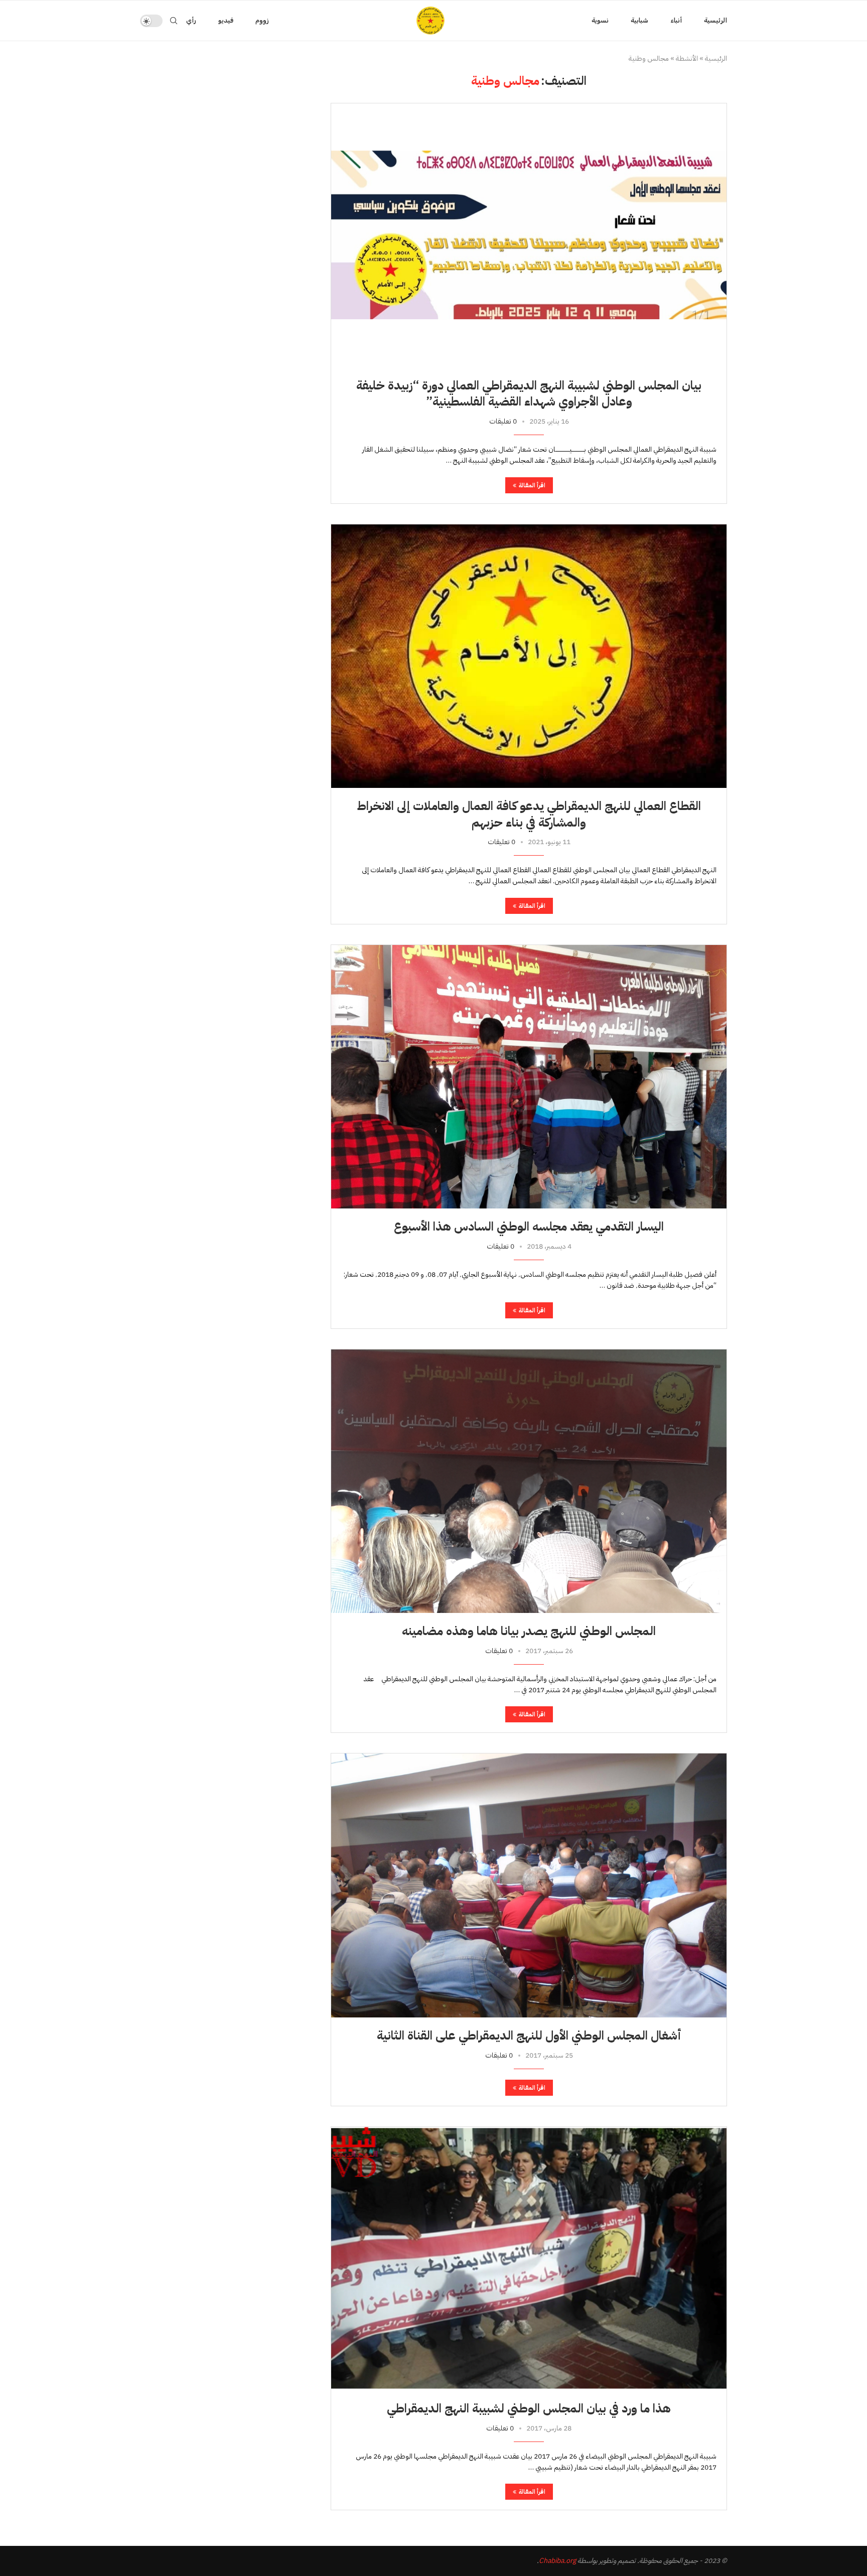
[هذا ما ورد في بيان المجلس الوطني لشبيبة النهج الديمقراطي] (529, 2259)
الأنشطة (687, 59)
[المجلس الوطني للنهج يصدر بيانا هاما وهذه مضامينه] (529, 1481)
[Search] (174, 21)
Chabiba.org (557, 2561)
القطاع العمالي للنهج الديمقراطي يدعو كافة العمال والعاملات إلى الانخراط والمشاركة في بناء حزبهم (529, 814)
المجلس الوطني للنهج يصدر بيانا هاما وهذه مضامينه (529, 1631)
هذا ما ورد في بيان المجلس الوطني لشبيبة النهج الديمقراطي (529, 2408)
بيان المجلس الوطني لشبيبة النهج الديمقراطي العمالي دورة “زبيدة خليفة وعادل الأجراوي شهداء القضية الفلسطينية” (529, 393)
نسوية (600, 20)
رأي (191, 20)
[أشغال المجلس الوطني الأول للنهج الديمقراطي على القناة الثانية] (529, 1885)
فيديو (226, 20)
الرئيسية (715, 20)
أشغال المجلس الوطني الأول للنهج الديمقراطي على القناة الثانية (529, 2036)
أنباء (676, 20)
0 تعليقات (503, 421)
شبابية (639, 20)
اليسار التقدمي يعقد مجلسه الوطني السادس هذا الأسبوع (529, 1227)
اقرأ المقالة (532, 485)
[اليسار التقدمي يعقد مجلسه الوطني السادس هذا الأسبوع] (529, 1077)
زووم (262, 20)
